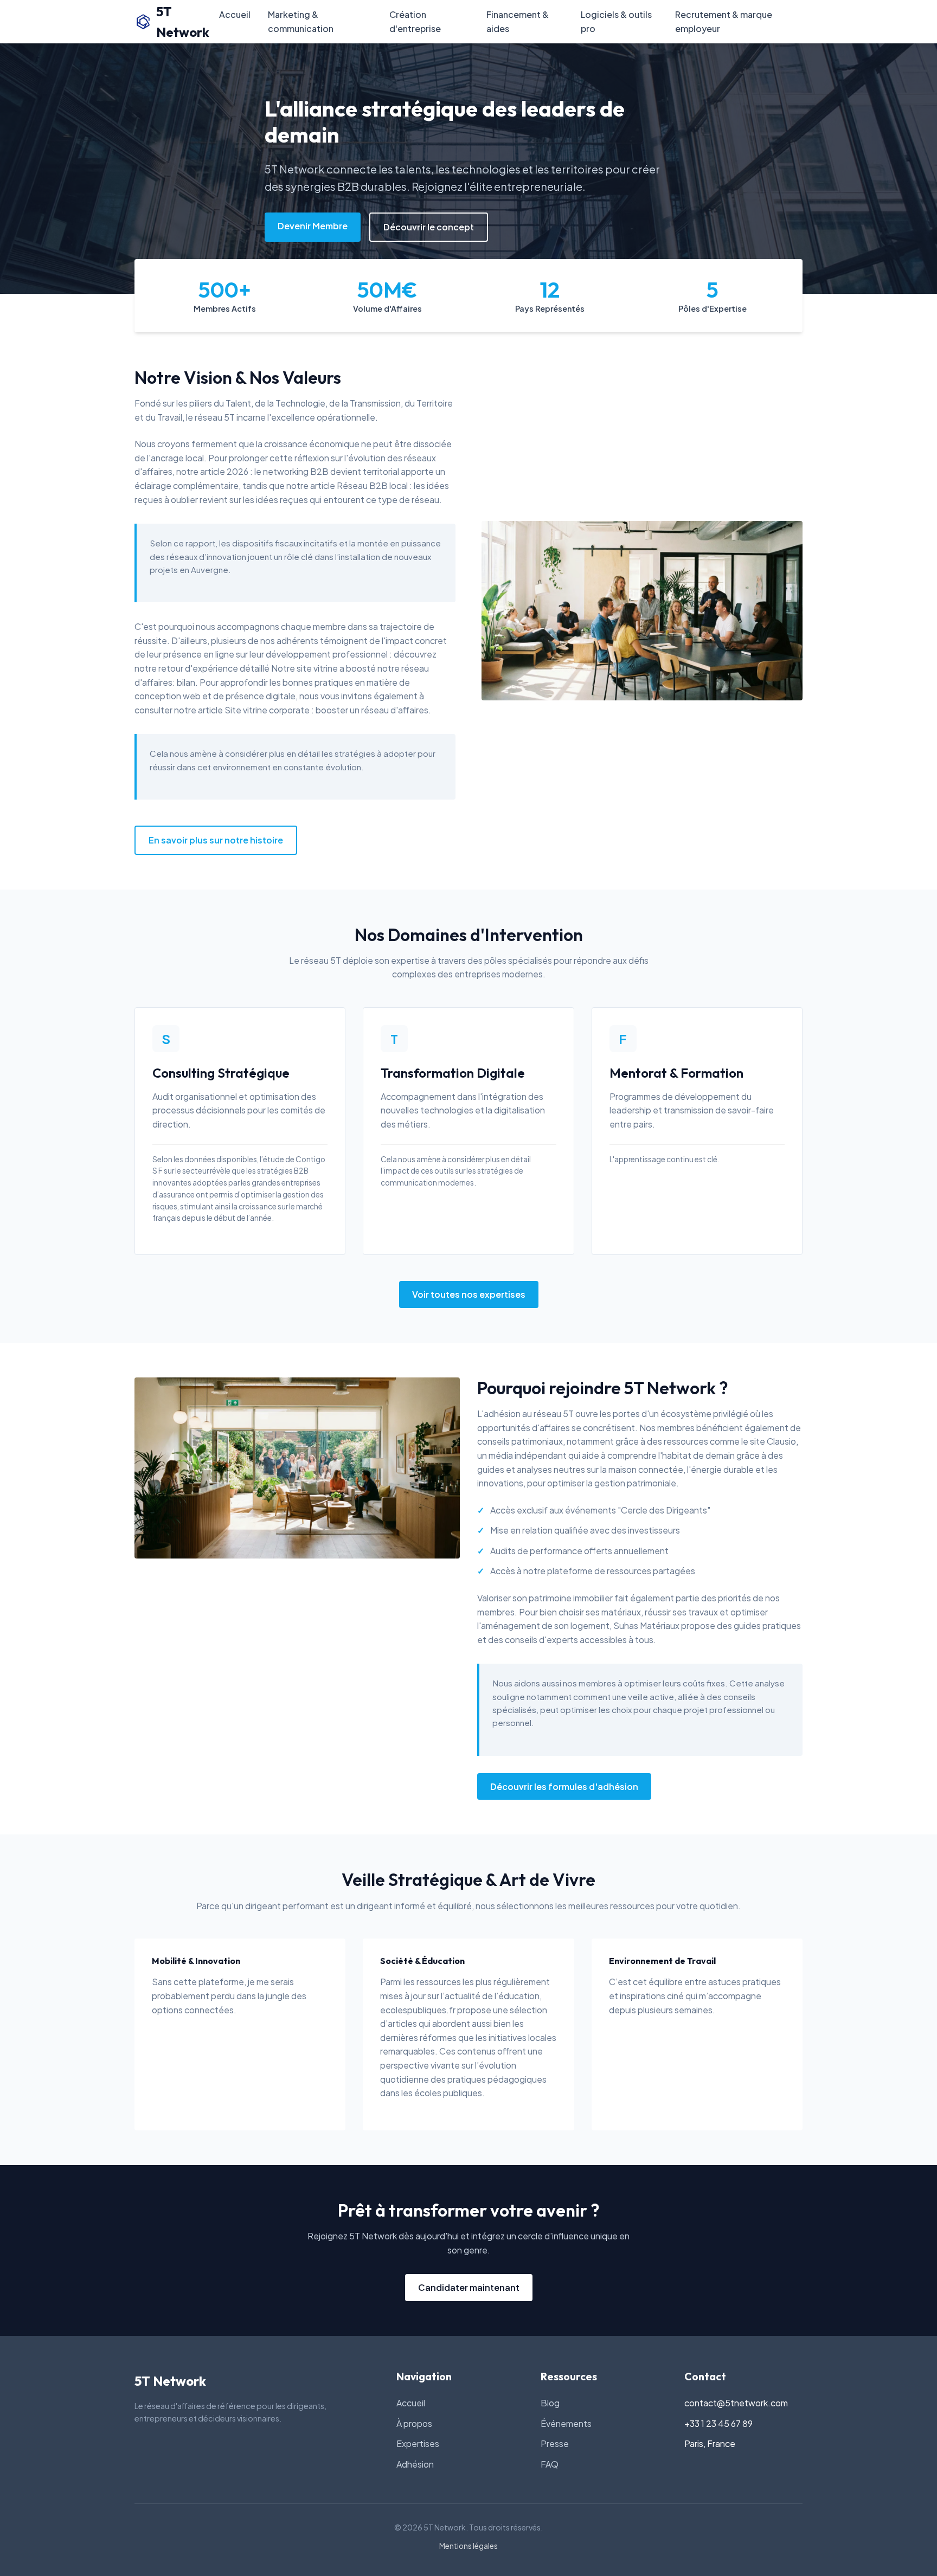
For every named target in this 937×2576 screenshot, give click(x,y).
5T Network (183, 22)
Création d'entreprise (415, 21)
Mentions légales (468, 2546)
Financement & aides (518, 21)
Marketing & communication (301, 21)
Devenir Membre (313, 226)
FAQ (550, 2464)
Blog (550, 2403)
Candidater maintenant (469, 2287)
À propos (414, 2423)
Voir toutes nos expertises (469, 1294)
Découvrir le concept (429, 227)
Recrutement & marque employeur (724, 21)
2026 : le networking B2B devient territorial (313, 471)
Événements (566, 2423)
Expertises (418, 2443)
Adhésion (415, 2464)
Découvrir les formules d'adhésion (564, 1786)
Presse (555, 2443)
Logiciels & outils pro (616, 21)
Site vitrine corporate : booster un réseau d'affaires (326, 710)
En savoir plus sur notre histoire (216, 840)
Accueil (235, 14)
